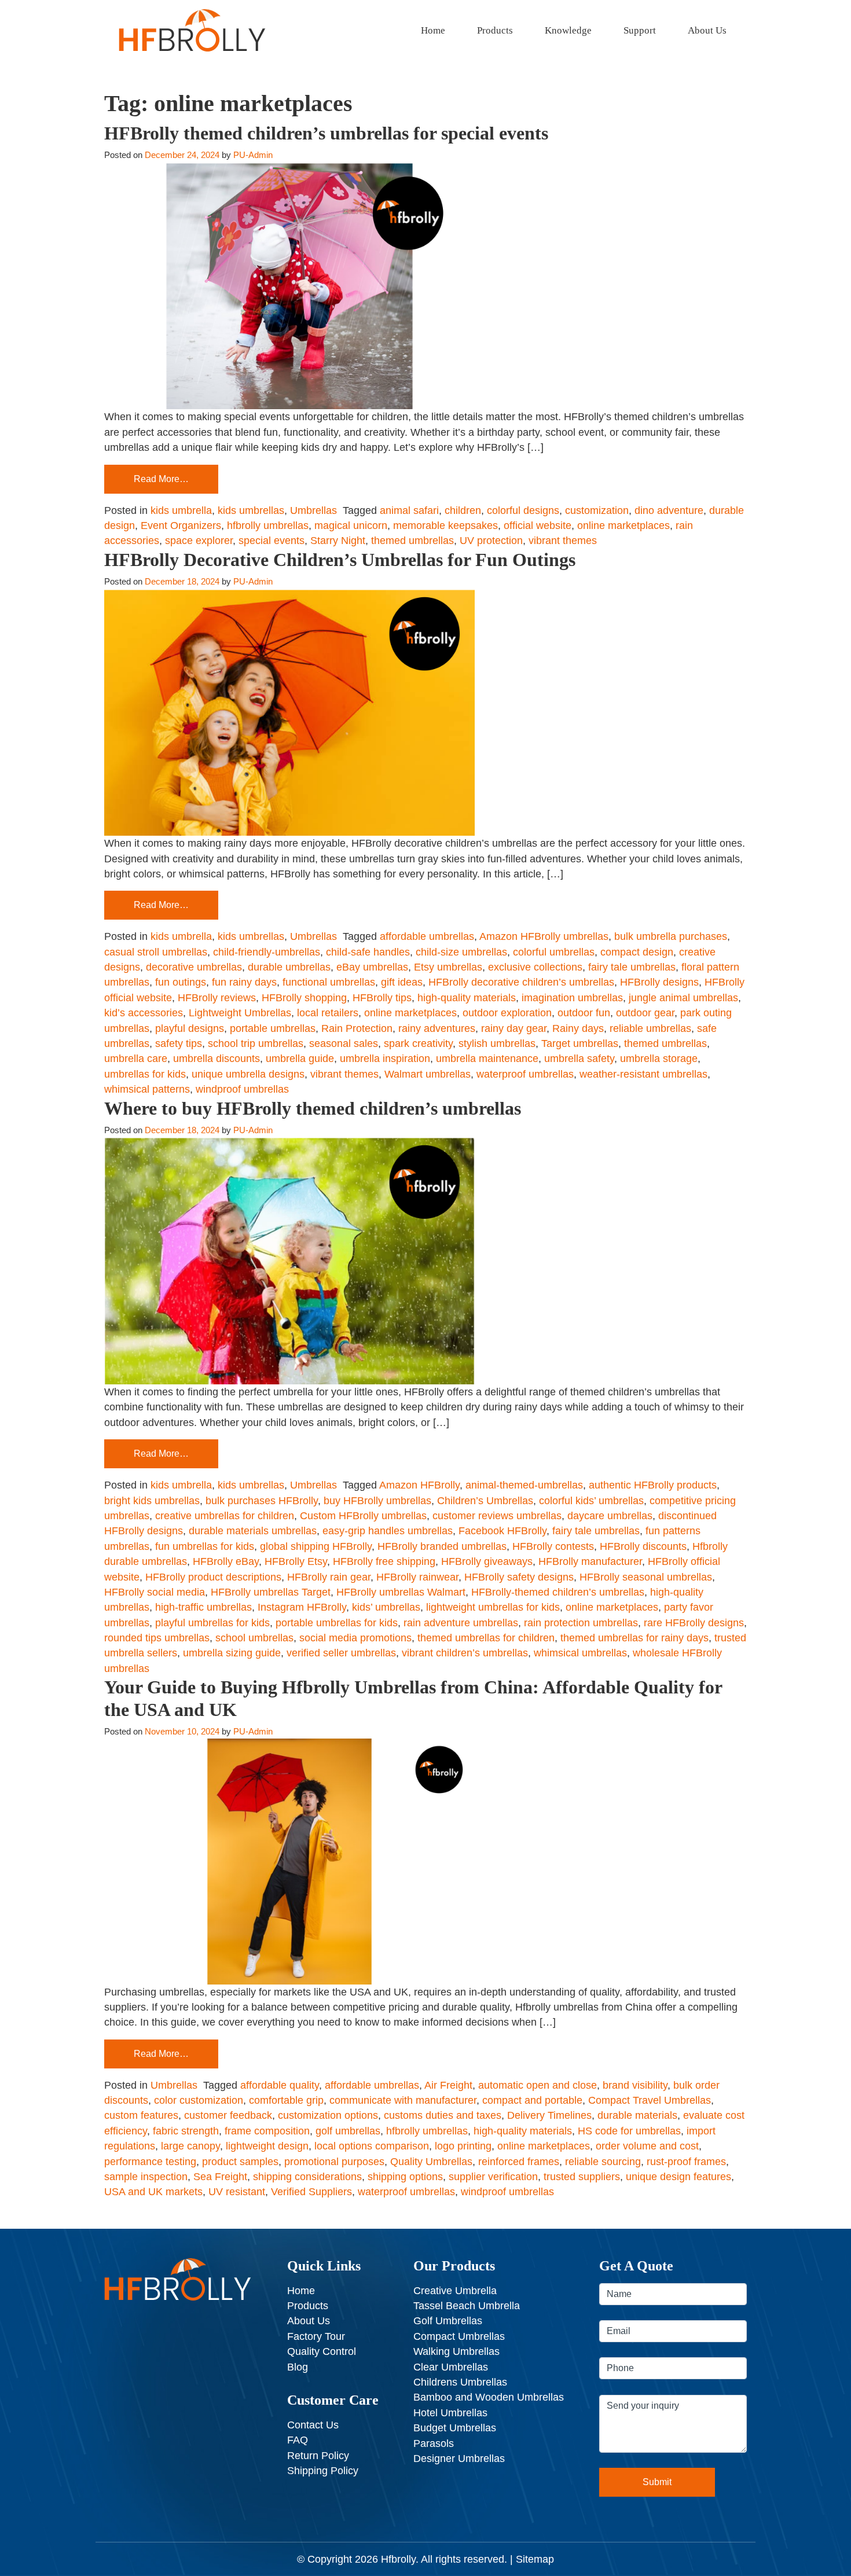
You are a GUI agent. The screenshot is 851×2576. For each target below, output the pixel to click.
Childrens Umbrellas (460, 2382)
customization (597, 510)
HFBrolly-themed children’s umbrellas (558, 1592)
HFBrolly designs (659, 982)
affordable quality (280, 2085)
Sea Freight (220, 2177)
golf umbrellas (348, 2131)
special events (272, 541)
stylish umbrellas (497, 1043)
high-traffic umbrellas (203, 1607)
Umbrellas (313, 510)
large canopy (190, 2146)
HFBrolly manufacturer (590, 1561)
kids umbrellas (251, 510)
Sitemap (535, 2559)
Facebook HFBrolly (502, 1531)
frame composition (267, 2131)
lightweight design (267, 2146)
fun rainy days (244, 982)
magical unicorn (351, 526)
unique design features (678, 2177)
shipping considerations (307, 2177)
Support (640, 30)
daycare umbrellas (610, 1516)
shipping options (405, 2177)
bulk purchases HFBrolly (262, 1501)
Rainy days (578, 1028)
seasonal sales (344, 1043)
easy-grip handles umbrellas (388, 1531)
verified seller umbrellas (341, 1653)
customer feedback (228, 2115)
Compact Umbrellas (459, 2336)
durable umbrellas (289, 967)
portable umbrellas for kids (337, 1623)
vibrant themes (563, 541)
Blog (298, 2367)
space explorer (199, 541)
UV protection (491, 541)
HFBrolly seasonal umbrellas (646, 1577)
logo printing (463, 2146)
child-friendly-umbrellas (267, 952)
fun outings (181, 982)
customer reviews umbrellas (497, 1516)
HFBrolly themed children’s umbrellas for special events (326, 133)
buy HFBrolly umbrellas (377, 1501)
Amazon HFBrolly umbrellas (544, 936)
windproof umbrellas (242, 1089)
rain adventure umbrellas (461, 1623)
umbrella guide (300, 1059)
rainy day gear (514, 1028)
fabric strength (186, 2131)
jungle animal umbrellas (683, 998)
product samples (240, 2162)
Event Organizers (181, 526)
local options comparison (372, 2146)
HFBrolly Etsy (296, 1561)
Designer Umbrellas (459, 2459)
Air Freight (448, 2085)
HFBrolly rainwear (417, 1577)
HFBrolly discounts (643, 1546)
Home (433, 30)
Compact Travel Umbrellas (650, 2100)
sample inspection (146, 2177)
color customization (199, 2100)
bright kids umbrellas (152, 1501)
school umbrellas (254, 1638)
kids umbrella (181, 510)
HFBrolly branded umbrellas (442, 1546)
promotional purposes (334, 2162)
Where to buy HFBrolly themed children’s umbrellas (313, 1108)
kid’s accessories (144, 1013)
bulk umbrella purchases (671, 936)
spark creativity (418, 1043)
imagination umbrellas (572, 998)
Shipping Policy (323, 2471)
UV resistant (237, 2192)
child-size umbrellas (461, 952)
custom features (141, 2115)
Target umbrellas (580, 1043)
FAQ (298, 2440)
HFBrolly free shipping (384, 1561)
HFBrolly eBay (226, 1561)
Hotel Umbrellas (450, 2413)
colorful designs (523, 510)
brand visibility (635, 2085)
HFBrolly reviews (217, 998)
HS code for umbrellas (629, 2131)
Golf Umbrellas (448, 2321)
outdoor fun (584, 1013)
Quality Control (322, 2351)
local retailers (328, 1013)
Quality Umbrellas (431, 2162)
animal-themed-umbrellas (524, 1485)
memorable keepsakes (445, 526)
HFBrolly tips (382, 998)
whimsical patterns (147, 1089)
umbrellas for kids (145, 1074)
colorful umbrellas (554, 952)
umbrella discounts (217, 1059)
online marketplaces (623, 526)
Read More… (161, 479)
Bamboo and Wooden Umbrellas (489, 2397)
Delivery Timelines (549, 2115)
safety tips (179, 1043)
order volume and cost (647, 2146)
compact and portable (532, 2100)
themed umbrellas (412, 541)
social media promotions (355, 1638)
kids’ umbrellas (386, 1607)
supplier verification (493, 2177)
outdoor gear (645, 1013)
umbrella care (136, 1059)
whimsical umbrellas (580, 1653)
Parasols (434, 2443)
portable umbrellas (273, 1028)
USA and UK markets (153, 2192)
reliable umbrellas (650, 1028)
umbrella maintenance (487, 1059)
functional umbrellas (329, 982)
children (463, 510)
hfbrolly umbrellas (268, 526)
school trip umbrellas (256, 1043)
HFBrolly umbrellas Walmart (401, 1592)
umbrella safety (579, 1059)
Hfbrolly (398, 2559)
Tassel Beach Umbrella (467, 2306)
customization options (328, 2115)
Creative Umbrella (455, 2291)
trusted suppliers (582, 2177)
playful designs (190, 1028)
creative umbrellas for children (225, 1516)
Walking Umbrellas (456, 2351)
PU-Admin (253, 155)
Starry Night (338, 541)
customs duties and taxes (443, 2115)
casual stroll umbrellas (156, 952)
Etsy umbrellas (448, 967)
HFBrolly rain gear (329, 1577)
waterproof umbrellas (525, 1074)
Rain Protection (357, 1028)
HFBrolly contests (553, 1546)
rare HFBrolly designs (694, 1623)
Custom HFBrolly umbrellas (363, 1516)
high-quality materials (467, 998)
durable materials (637, 2115)
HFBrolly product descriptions (213, 1577)
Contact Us (313, 2425)
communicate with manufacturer (403, 2100)
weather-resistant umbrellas (643, 1074)
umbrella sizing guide (232, 1653)
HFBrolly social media (155, 1592)
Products (495, 30)
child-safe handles (368, 952)
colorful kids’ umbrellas (591, 1501)
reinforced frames (519, 2162)
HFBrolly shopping (304, 998)
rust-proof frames (686, 2162)
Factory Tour (316, 2336)
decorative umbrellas (194, 967)
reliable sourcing (603, 2162)
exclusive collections (535, 967)
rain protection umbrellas (581, 1623)
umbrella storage (659, 1059)
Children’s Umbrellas (485, 1501)
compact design (637, 952)
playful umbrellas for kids (212, 1623)
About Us (707, 30)
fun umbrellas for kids (205, 1546)
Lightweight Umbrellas (240, 1013)
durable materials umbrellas (253, 1531)
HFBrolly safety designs (519, 1577)
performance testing (150, 2162)
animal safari (409, 510)
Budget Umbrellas (455, 2428)
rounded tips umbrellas (157, 1638)
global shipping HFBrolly (316, 1546)
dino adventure (669, 510)
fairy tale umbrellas (632, 967)
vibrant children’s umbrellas (465, 1653)
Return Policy (318, 2456)
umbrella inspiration (385, 1059)
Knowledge (568, 30)
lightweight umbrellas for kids (493, 1607)
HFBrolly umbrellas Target (271, 1592)
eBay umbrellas (372, 967)
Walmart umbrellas (428, 1074)
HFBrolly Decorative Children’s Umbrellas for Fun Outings (340, 560)
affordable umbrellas (427, 936)
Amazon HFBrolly (419, 1485)
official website (538, 526)
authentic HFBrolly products (653, 1485)
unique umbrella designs (248, 1074)
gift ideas (402, 982)
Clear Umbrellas (451, 2367)
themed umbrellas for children (486, 1638)
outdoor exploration (507, 1013)
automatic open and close (538, 2085)
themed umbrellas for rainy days (634, 1638)
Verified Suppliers (311, 2192)
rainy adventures (437, 1028)
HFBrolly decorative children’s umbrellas (521, 982)
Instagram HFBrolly (302, 1607)
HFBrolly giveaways (487, 1561)
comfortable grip (286, 2100)
